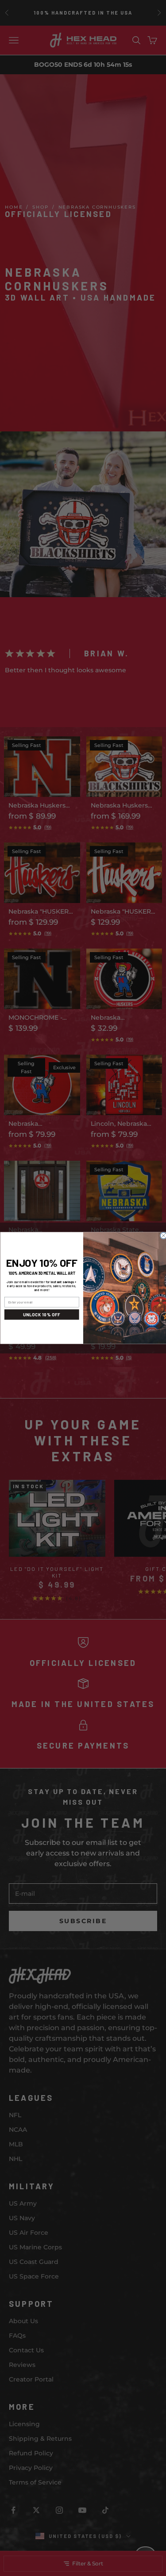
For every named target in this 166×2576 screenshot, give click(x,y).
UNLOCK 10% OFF (42, 1314)
